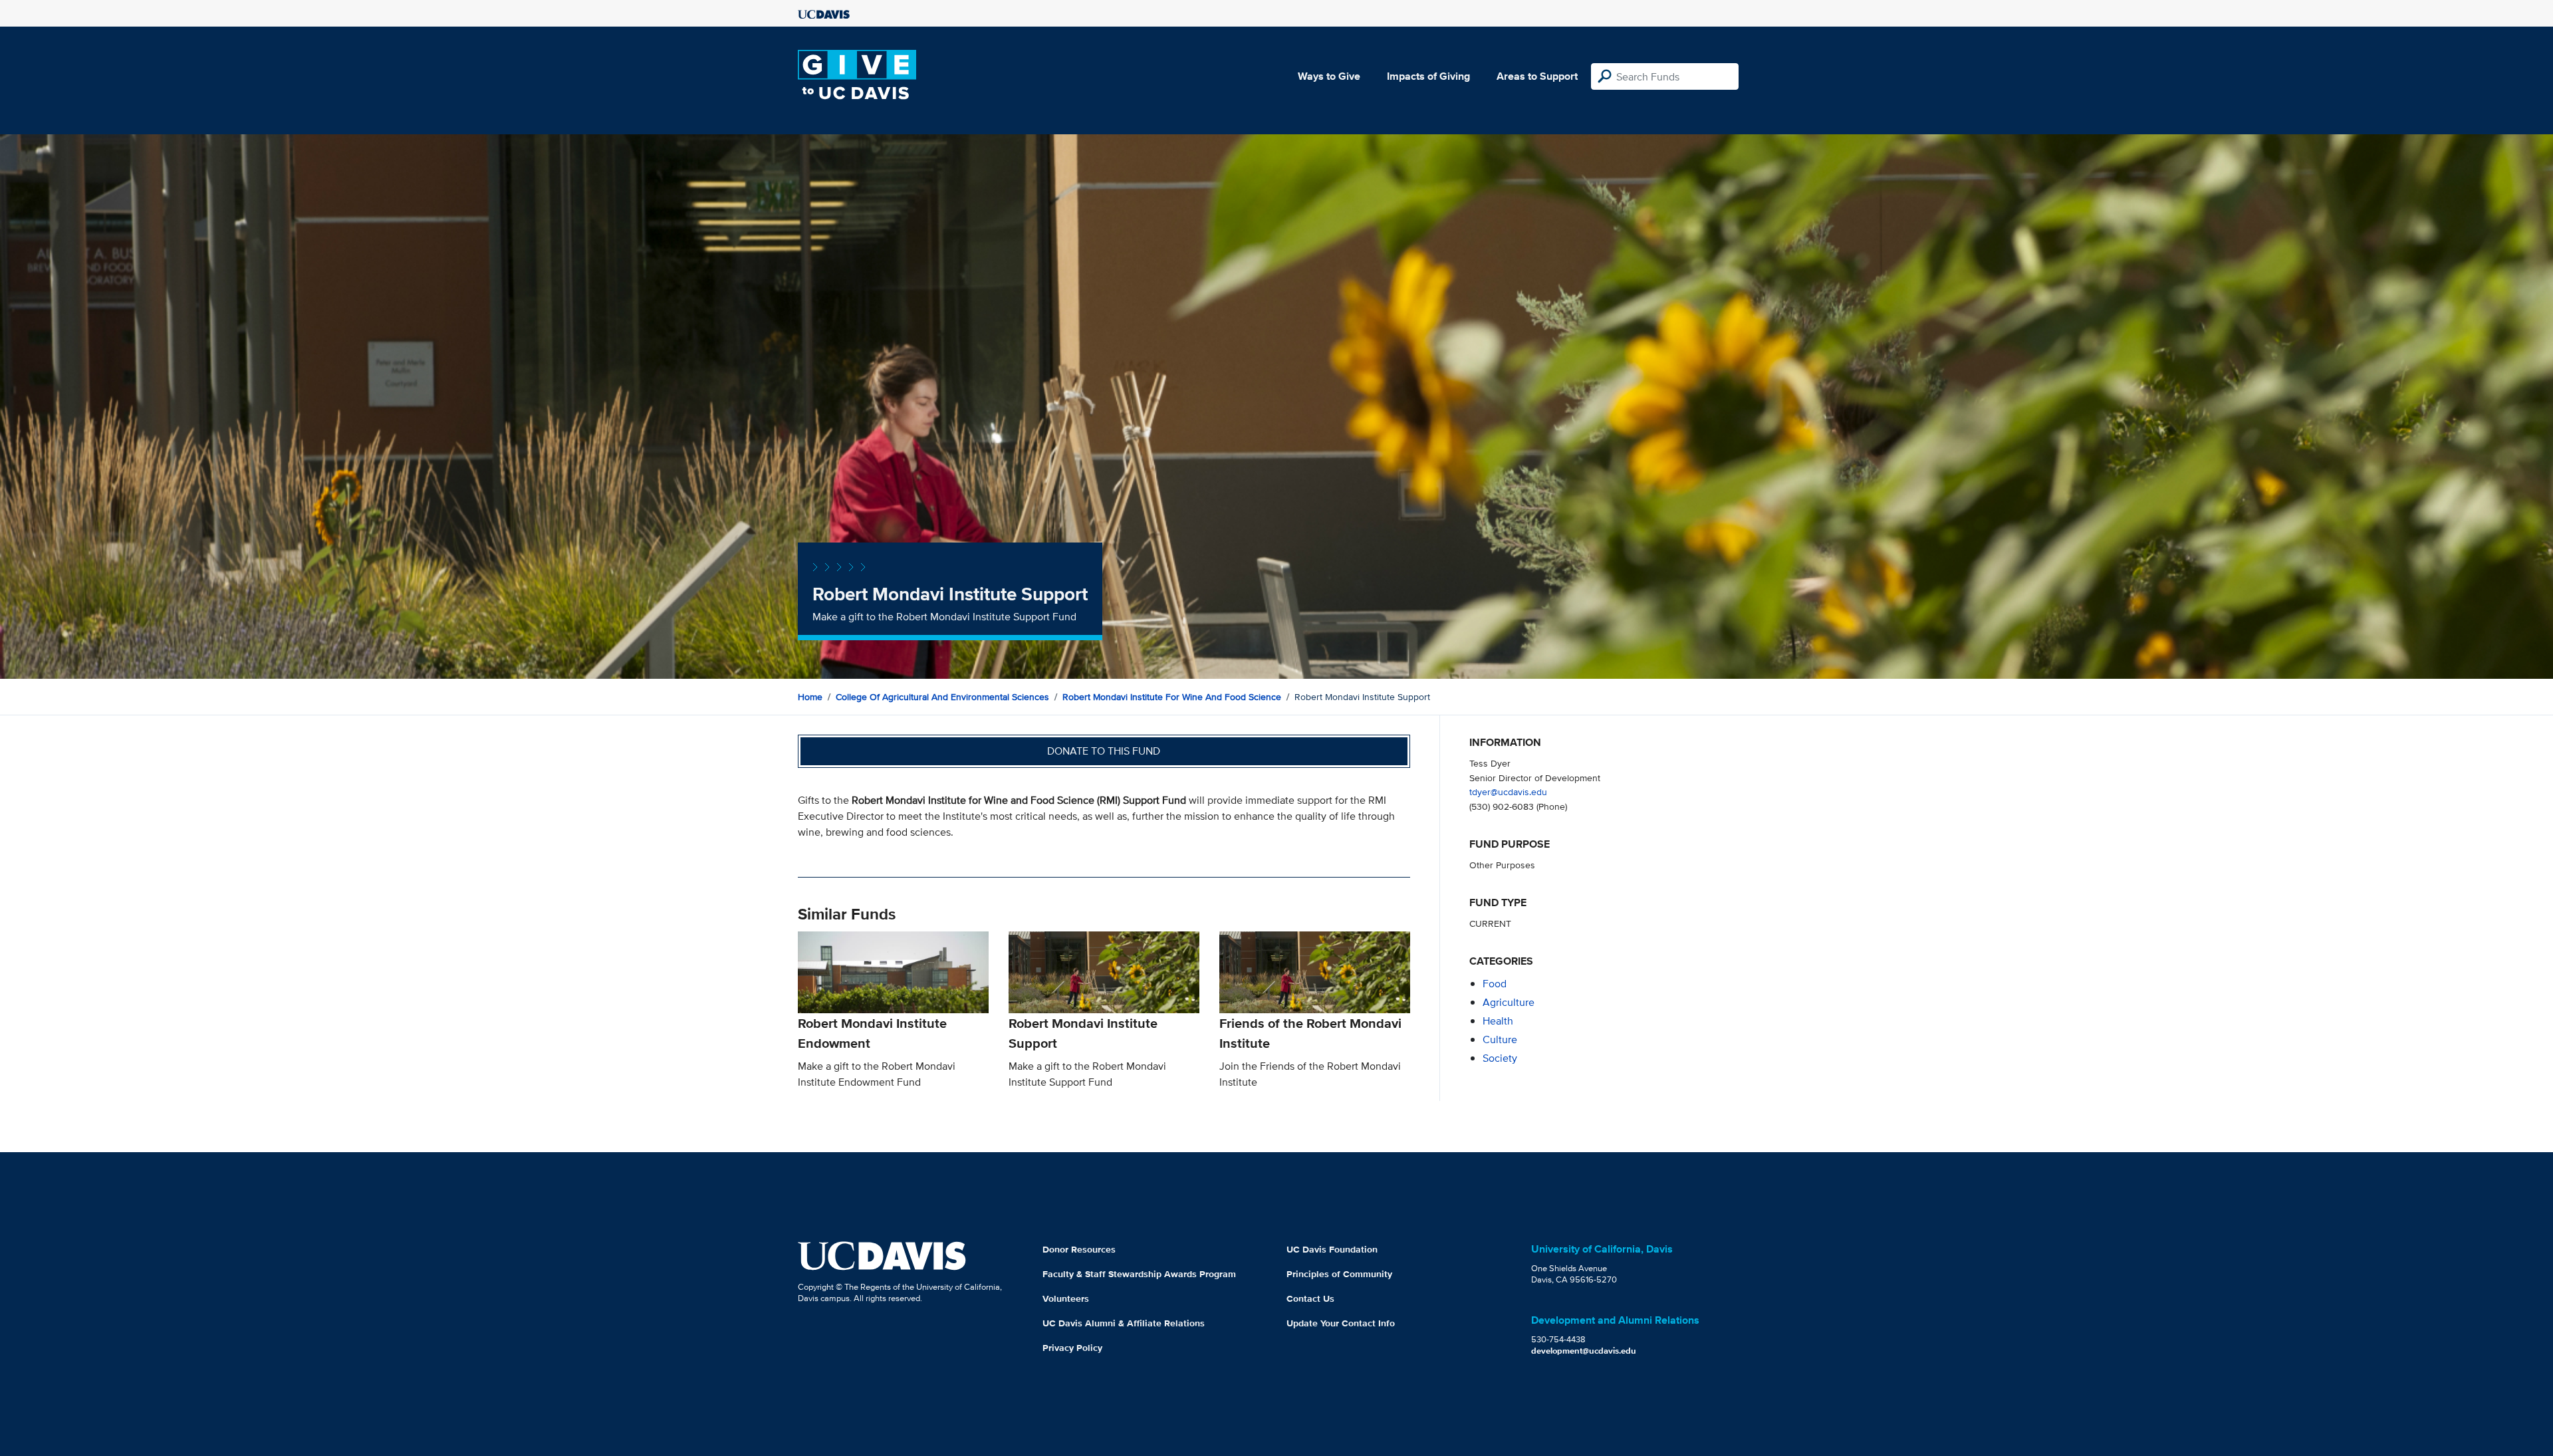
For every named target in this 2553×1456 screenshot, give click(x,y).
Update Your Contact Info (1341, 1323)
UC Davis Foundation (1332, 1249)
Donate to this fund (1104, 751)
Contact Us (1310, 1298)
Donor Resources (1079, 1249)
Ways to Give (1329, 76)
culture (1500, 1039)
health (1498, 1021)
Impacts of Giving (1428, 76)
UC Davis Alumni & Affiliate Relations (1124, 1323)
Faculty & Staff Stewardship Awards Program (1139, 1274)
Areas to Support (1537, 76)
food (1495, 984)
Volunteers (1066, 1298)
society (1500, 1058)
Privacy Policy (1072, 1348)
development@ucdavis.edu (1584, 1351)
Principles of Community (1339, 1274)
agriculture (1509, 1002)
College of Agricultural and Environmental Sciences (942, 697)
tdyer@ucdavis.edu (1508, 791)
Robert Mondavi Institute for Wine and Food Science (1172, 697)
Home (810, 697)
